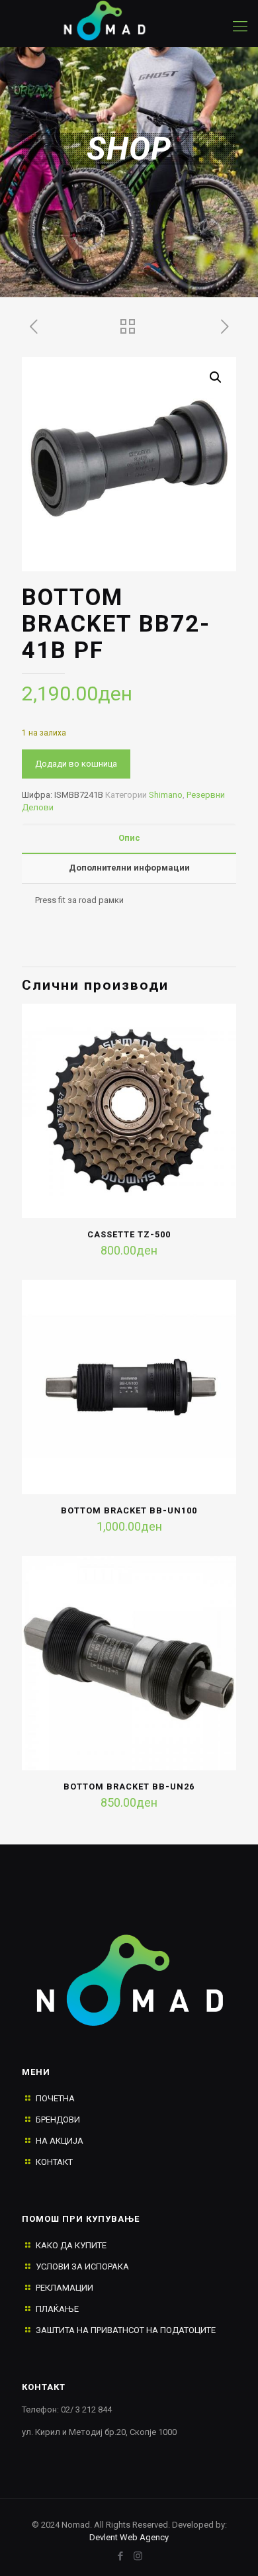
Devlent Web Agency (129, 2537)
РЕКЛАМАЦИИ (64, 2288)
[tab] (129, 838)
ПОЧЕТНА (55, 2098)
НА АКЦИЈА (60, 2141)
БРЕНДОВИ (58, 2120)
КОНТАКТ (54, 2162)
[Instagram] (138, 2556)
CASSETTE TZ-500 (129, 1234)
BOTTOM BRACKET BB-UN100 (129, 1510)
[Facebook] (120, 2556)
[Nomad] (116, 20)
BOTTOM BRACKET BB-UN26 (129, 1787)
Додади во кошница (76, 764)
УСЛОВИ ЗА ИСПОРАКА (82, 2266)
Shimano (166, 795)
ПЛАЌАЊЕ (57, 2309)
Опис (129, 838)
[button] (216, 377)
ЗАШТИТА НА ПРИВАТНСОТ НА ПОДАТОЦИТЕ (126, 2330)
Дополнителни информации (129, 868)
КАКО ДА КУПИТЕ (71, 2245)
